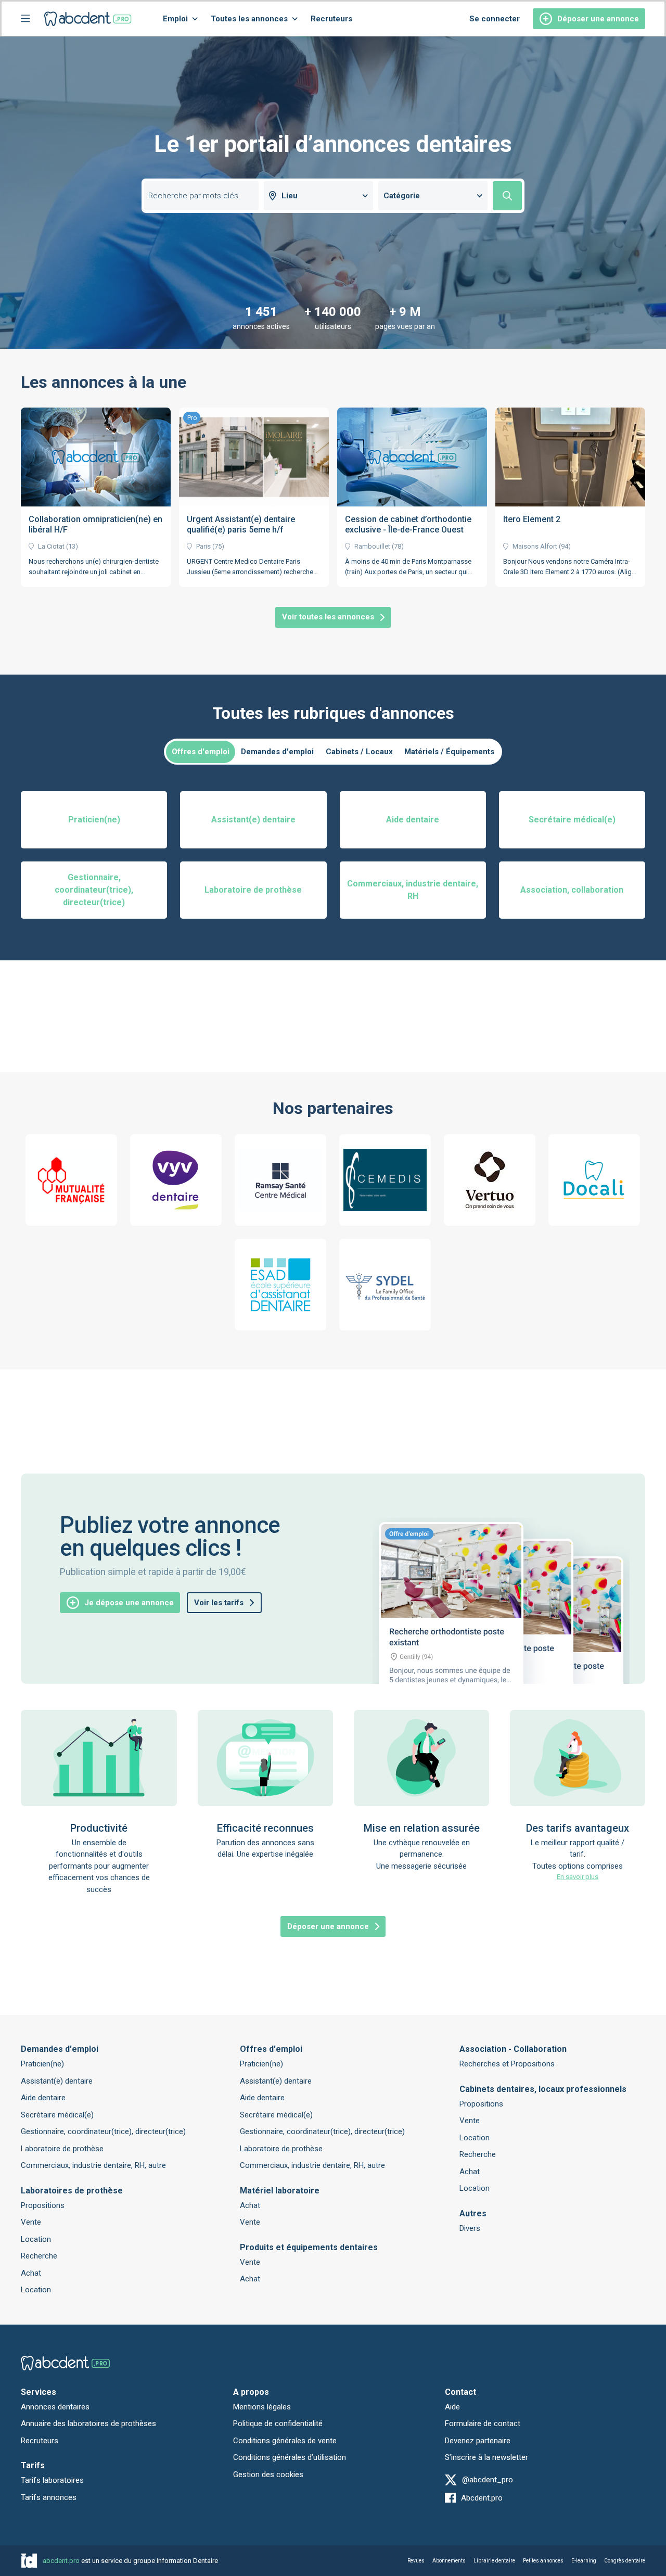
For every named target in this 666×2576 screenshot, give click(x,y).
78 (398, 546)
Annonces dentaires (55, 2407)
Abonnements (449, 2561)
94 (565, 546)
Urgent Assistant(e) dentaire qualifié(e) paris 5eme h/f (241, 524)
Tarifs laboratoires (52, 2480)
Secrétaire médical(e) (57, 2115)
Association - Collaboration (513, 2049)
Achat (31, 2273)
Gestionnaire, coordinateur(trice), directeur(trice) (103, 2131)
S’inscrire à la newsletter (486, 2457)
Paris (203, 546)
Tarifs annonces (49, 2497)
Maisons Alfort (535, 546)
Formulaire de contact (483, 2423)
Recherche (39, 2256)
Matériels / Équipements (449, 752)
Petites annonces (543, 2561)
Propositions (43, 2205)
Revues (416, 2561)
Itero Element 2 (532, 519)
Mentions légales (262, 2407)
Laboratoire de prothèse (62, 2149)
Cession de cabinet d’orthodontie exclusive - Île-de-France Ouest (408, 524)
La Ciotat (51, 546)
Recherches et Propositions (507, 2064)
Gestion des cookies (268, 2475)
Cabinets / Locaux (359, 752)
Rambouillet (372, 546)
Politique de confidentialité (278, 2423)
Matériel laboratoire (280, 2191)
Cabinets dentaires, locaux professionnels (543, 2089)
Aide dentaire (43, 2098)
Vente (31, 2222)
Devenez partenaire (478, 2441)
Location (36, 2239)
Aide (452, 2407)
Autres (473, 2213)
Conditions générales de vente (285, 2441)
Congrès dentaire (625, 2561)
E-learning (584, 2561)
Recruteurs (331, 19)
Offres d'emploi (201, 752)
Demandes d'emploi (277, 752)
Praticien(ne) (42, 2064)
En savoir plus (578, 1877)
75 (218, 546)
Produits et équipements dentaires (309, 2247)
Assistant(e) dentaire (57, 2081)
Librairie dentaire (494, 2561)
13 (72, 546)
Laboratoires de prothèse (72, 2191)
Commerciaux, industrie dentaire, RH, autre (93, 2165)
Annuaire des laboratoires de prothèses (88, 2423)
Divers (470, 2228)
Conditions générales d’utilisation (290, 2457)
